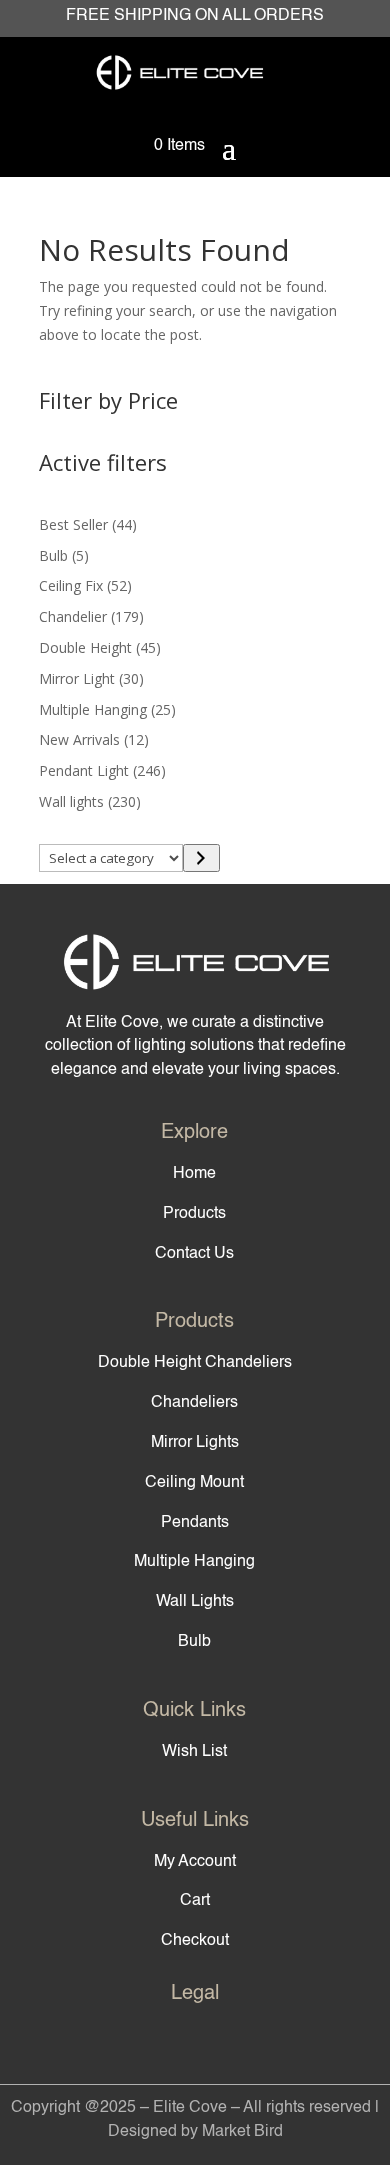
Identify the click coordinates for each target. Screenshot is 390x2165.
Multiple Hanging (194, 1562)
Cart (195, 1901)
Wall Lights (195, 1602)
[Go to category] (201, 858)
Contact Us (194, 1254)
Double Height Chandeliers (195, 1363)
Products (194, 1214)
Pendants (195, 1523)
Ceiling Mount (194, 1483)
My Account (195, 1862)
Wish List (194, 1752)
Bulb (194, 1642)
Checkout (195, 1941)
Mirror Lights (195, 1443)
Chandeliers (194, 1403)
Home (194, 1174)
